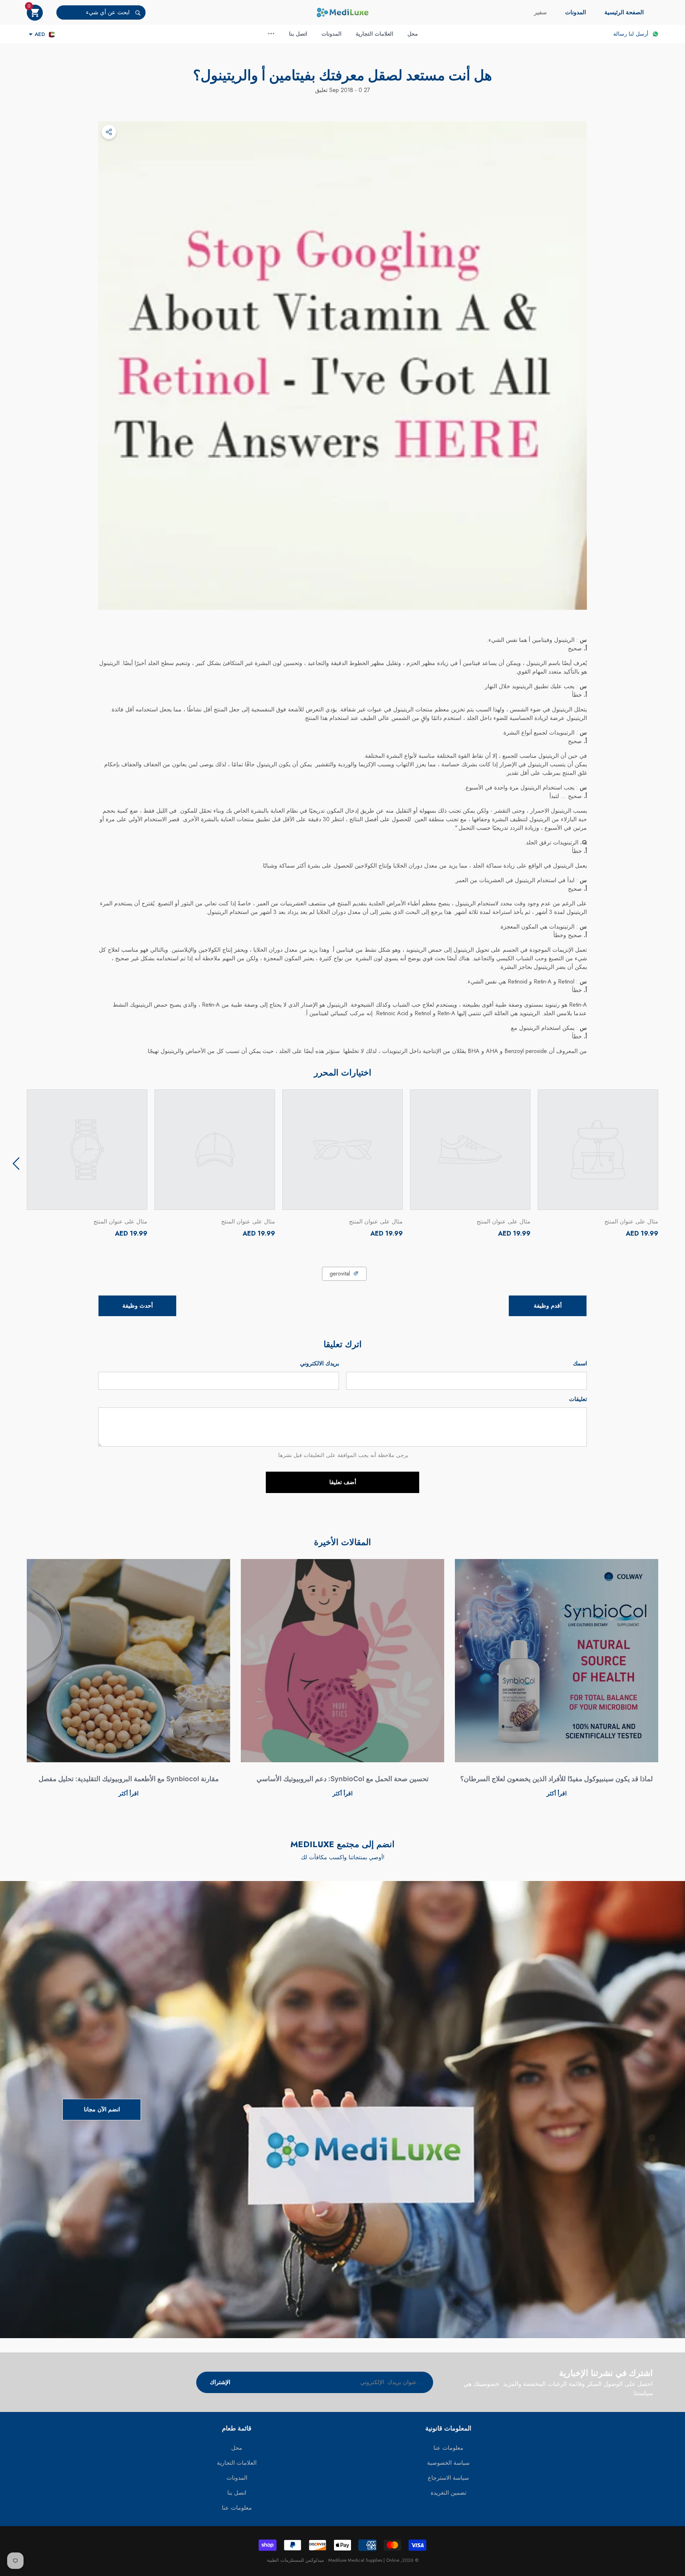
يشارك (109, 132)
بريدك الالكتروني (319, 1363)
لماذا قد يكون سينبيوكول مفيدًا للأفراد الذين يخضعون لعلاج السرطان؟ (557, 1779)
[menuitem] (624, 12)
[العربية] (52, 34)
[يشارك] (109, 132)
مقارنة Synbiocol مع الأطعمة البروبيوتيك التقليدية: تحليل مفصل (129, 1779)
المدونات (575, 12)
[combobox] (93, 12)
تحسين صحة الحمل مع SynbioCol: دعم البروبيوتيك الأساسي (342, 1779)
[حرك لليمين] (16, 1164)
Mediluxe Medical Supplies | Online (363, 2560)
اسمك (580, 1363)
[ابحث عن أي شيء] (101, 12)
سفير (540, 12)
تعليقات (578, 1399)
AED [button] (40, 34)
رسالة (620, 34)
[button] (35, 13)
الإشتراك (220, 2382)
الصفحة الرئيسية (624, 12)
